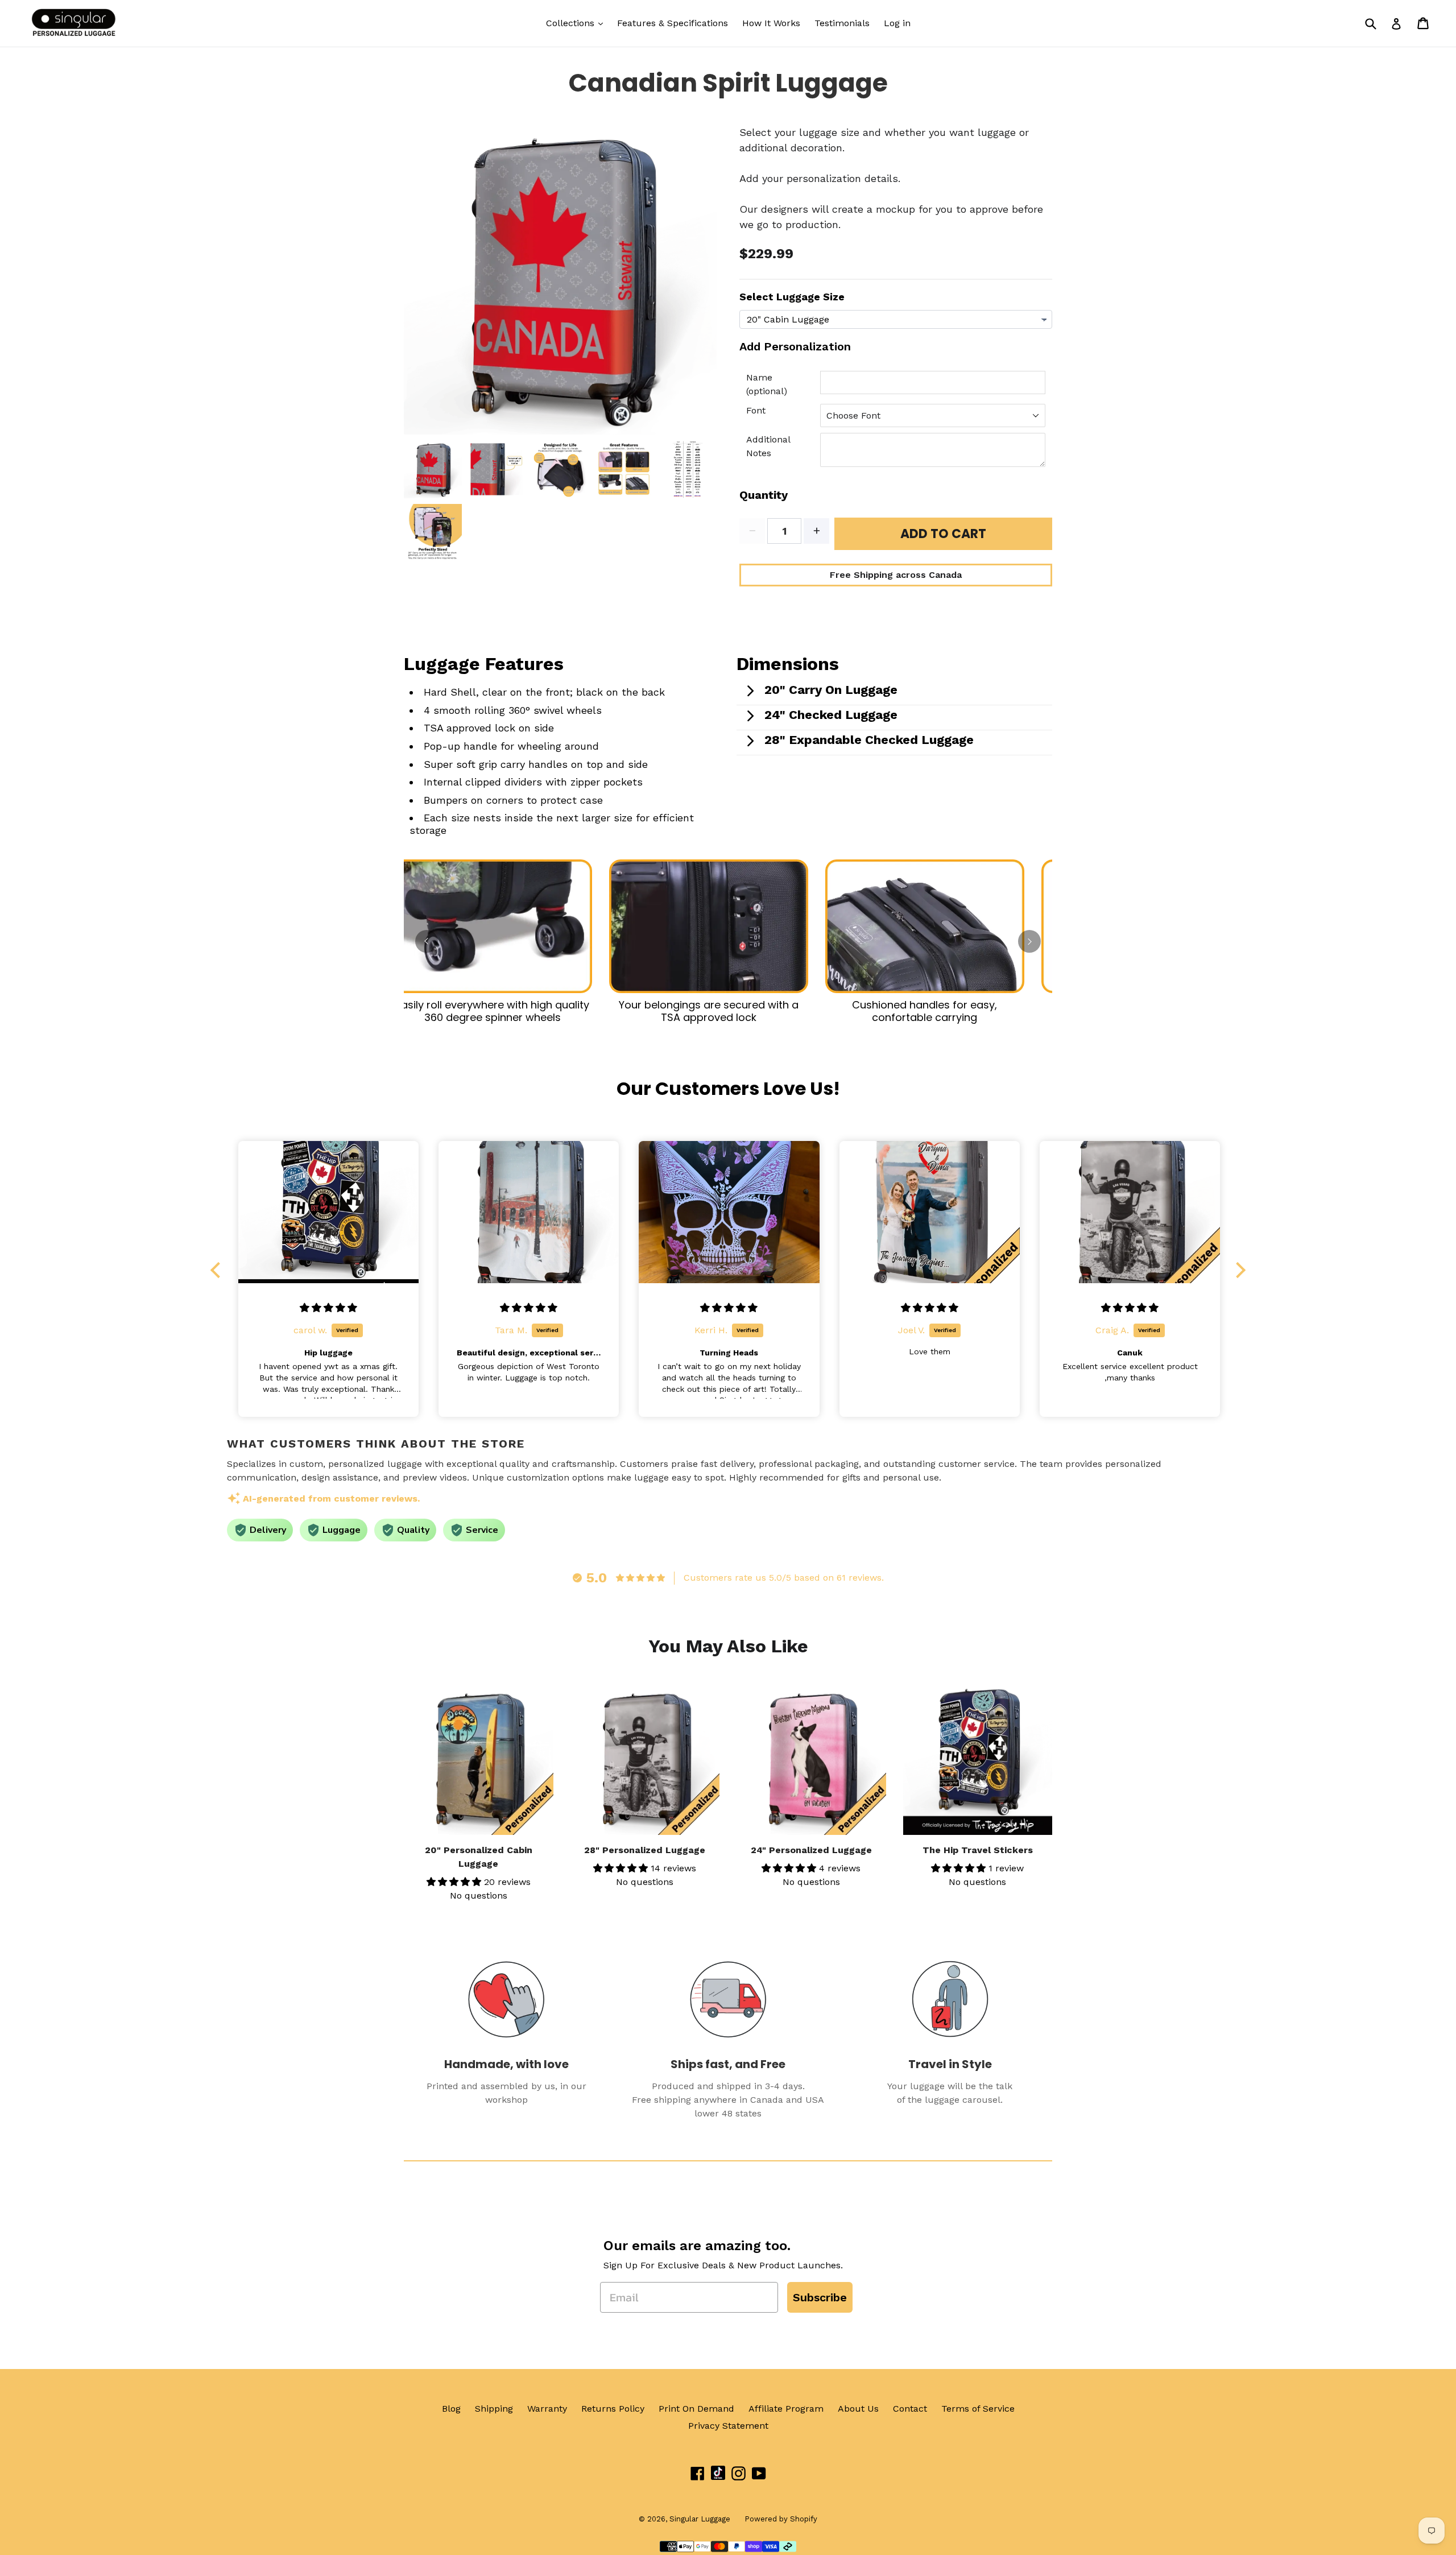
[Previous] (427, 941)
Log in (897, 23)
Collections (572, 23)
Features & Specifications (673, 23)
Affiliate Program (786, 2409)
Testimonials (842, 23)
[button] (218, 1270)
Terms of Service (978, 2409)
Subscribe (820, 2297)
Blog (451, 2409)
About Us (858, 2409)
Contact (910, 2409)
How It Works (771, 23)
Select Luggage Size (792, 297)
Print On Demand (696, 2409)
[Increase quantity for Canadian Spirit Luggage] (816, 531)
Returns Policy (613, 2409)
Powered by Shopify (781, 2519)
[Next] (1029, 941)
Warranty (547, 2409)
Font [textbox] (756, 410)
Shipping (494, 2409)
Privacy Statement (728, 2426)
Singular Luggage (700, 2519)
